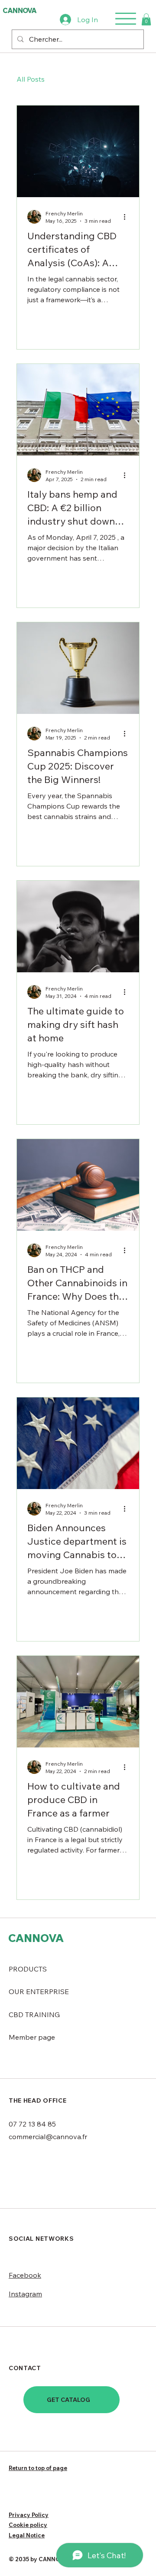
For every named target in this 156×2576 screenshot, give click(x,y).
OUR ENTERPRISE (39, 1991)
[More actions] (127, 217)
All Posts (31, 79)
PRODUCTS (28, 1969)
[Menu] (126, 19)
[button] (146, 19)
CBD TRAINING (34, 2015)
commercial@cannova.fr (48, 2137)
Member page (32, 2037)
